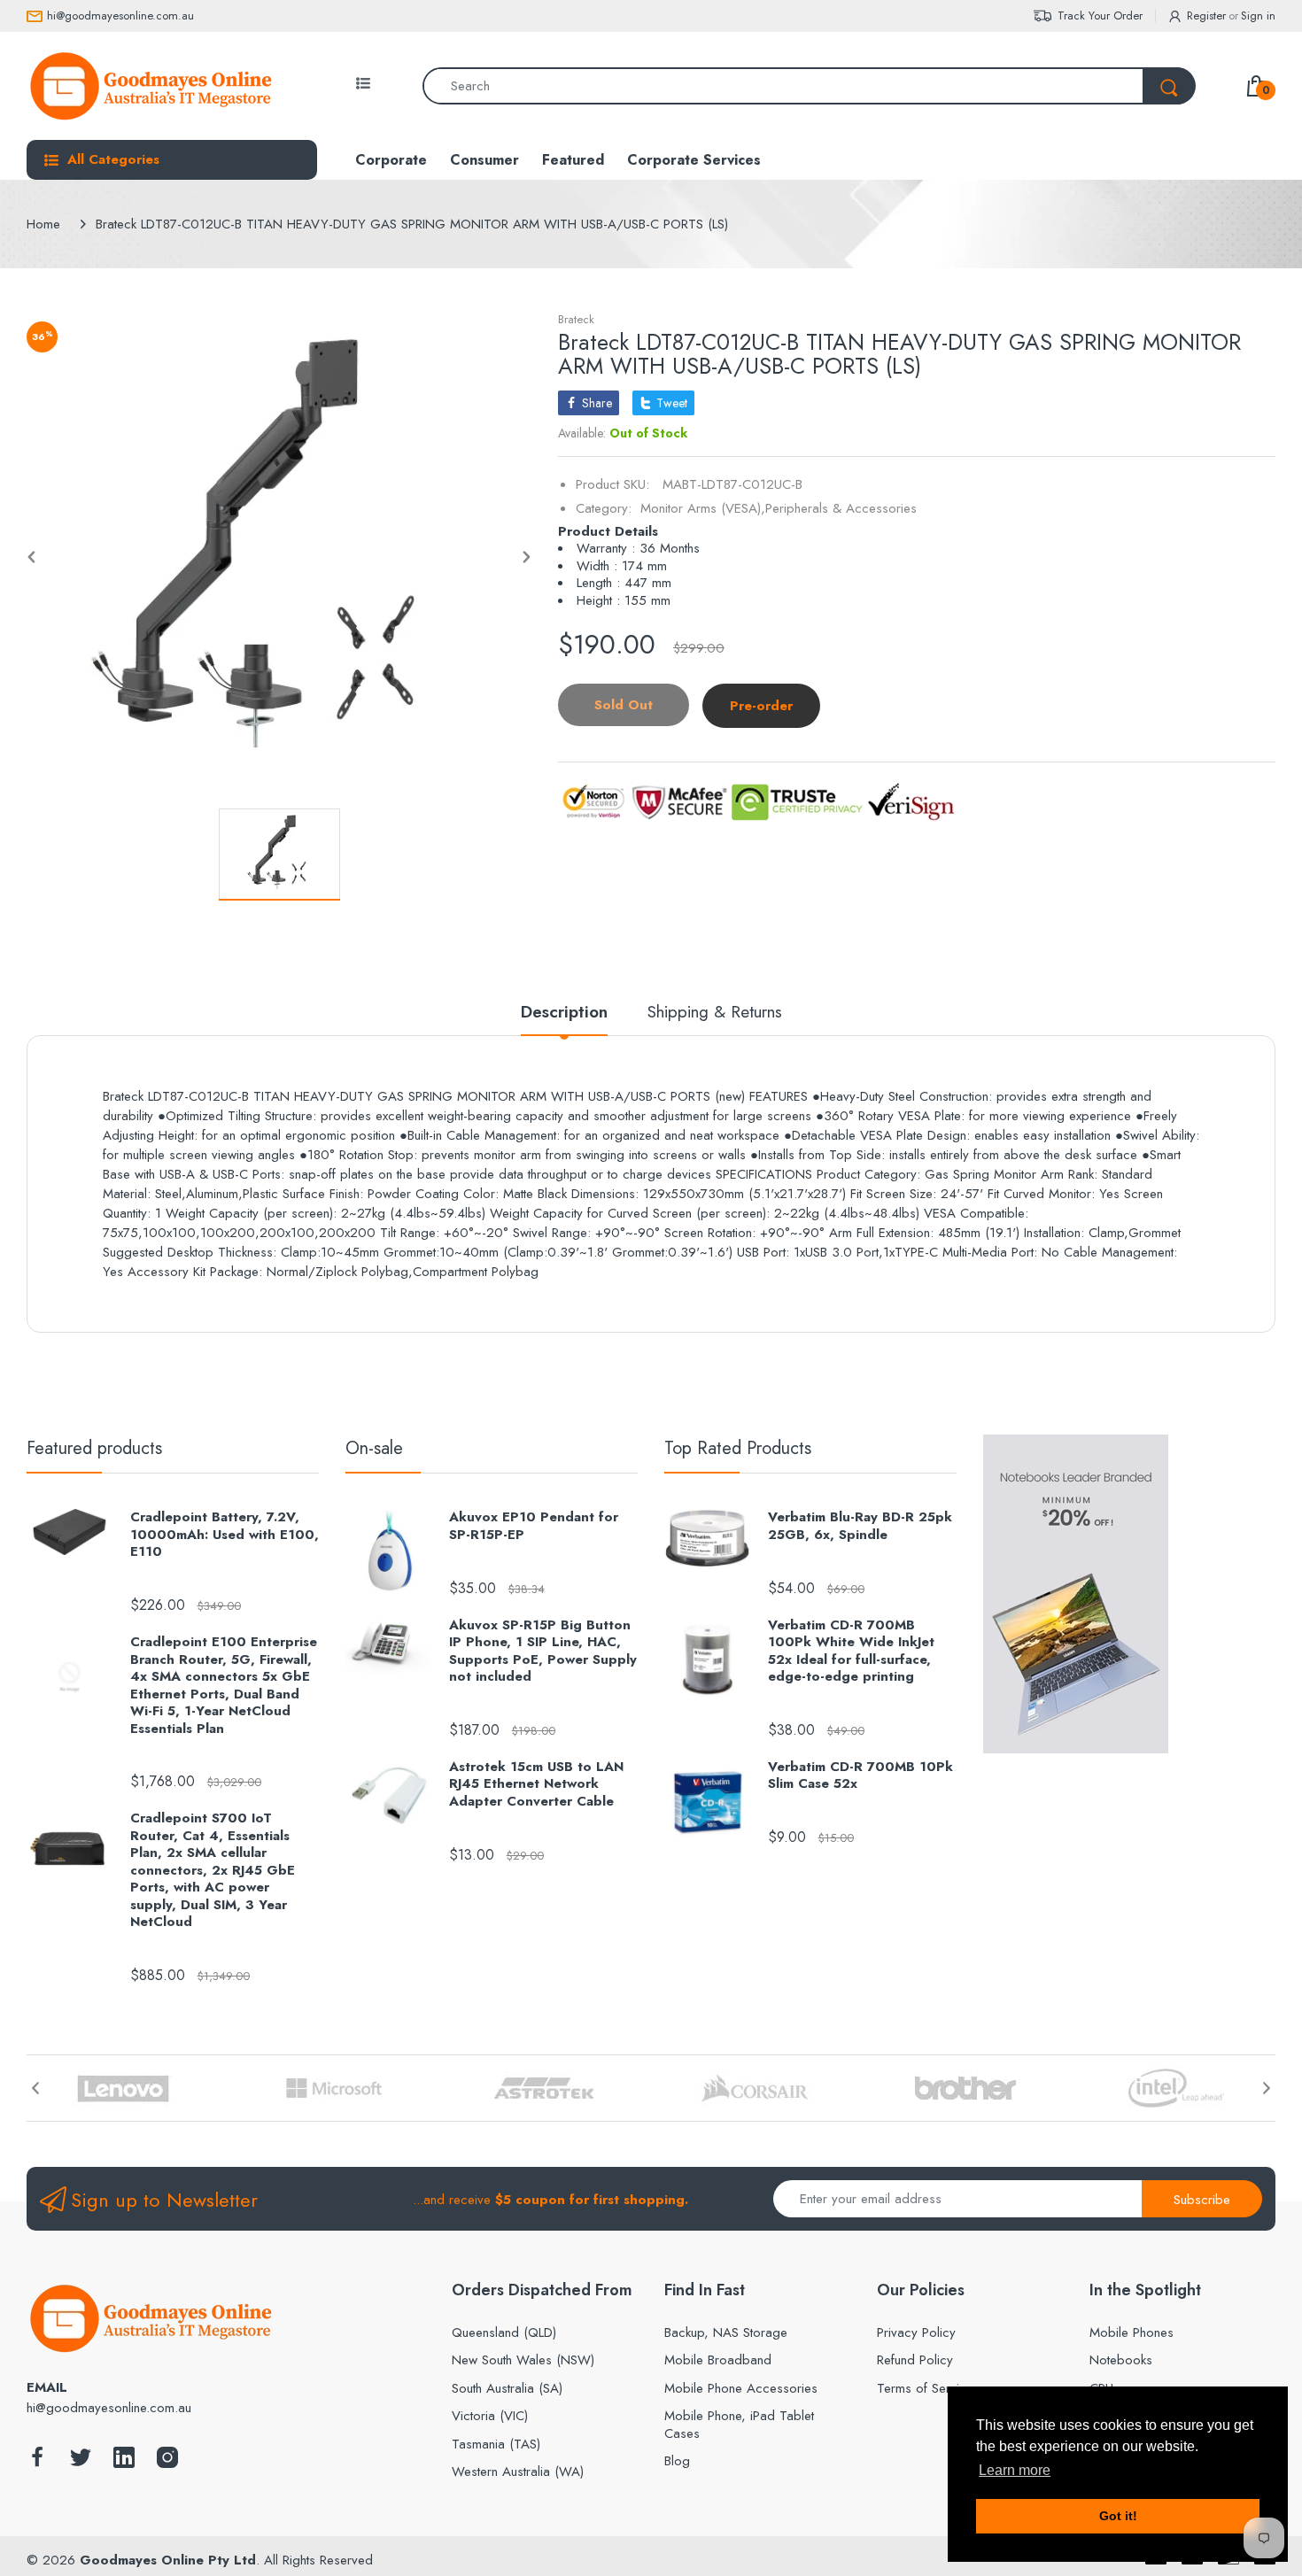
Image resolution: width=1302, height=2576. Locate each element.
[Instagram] (167, 2462)
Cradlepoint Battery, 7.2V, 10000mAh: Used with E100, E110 (225, 1535)
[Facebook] (37, 2462)
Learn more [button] (1015, 2470)
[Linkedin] (124, 2462)
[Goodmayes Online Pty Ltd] (151, 86)
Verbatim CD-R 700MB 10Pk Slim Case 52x (860, 1776)
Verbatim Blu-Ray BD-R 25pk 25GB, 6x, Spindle (860, 1526)
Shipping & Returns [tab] (715, 1013)
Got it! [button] (1118, 2516)
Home (43, 224)
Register (1206, 15)
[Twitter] (81, 2462)
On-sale (374, 1448)
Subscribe (1202, 2200)
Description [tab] (564, 1013)
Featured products (94, 1448)
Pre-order (761, 706)
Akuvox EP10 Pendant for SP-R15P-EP (534, 1526)
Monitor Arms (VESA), (703, 508)
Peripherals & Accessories (841, 508)
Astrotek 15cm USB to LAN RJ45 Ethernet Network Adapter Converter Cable (536, 1785)
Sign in (1258, 15)
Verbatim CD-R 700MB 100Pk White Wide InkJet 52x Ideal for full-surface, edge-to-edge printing (851, 1652)
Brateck (576, 319)
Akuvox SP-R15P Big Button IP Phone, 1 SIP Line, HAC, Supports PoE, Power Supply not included (543, 1652)
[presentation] (35, 2088)
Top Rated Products (738, 1448)
